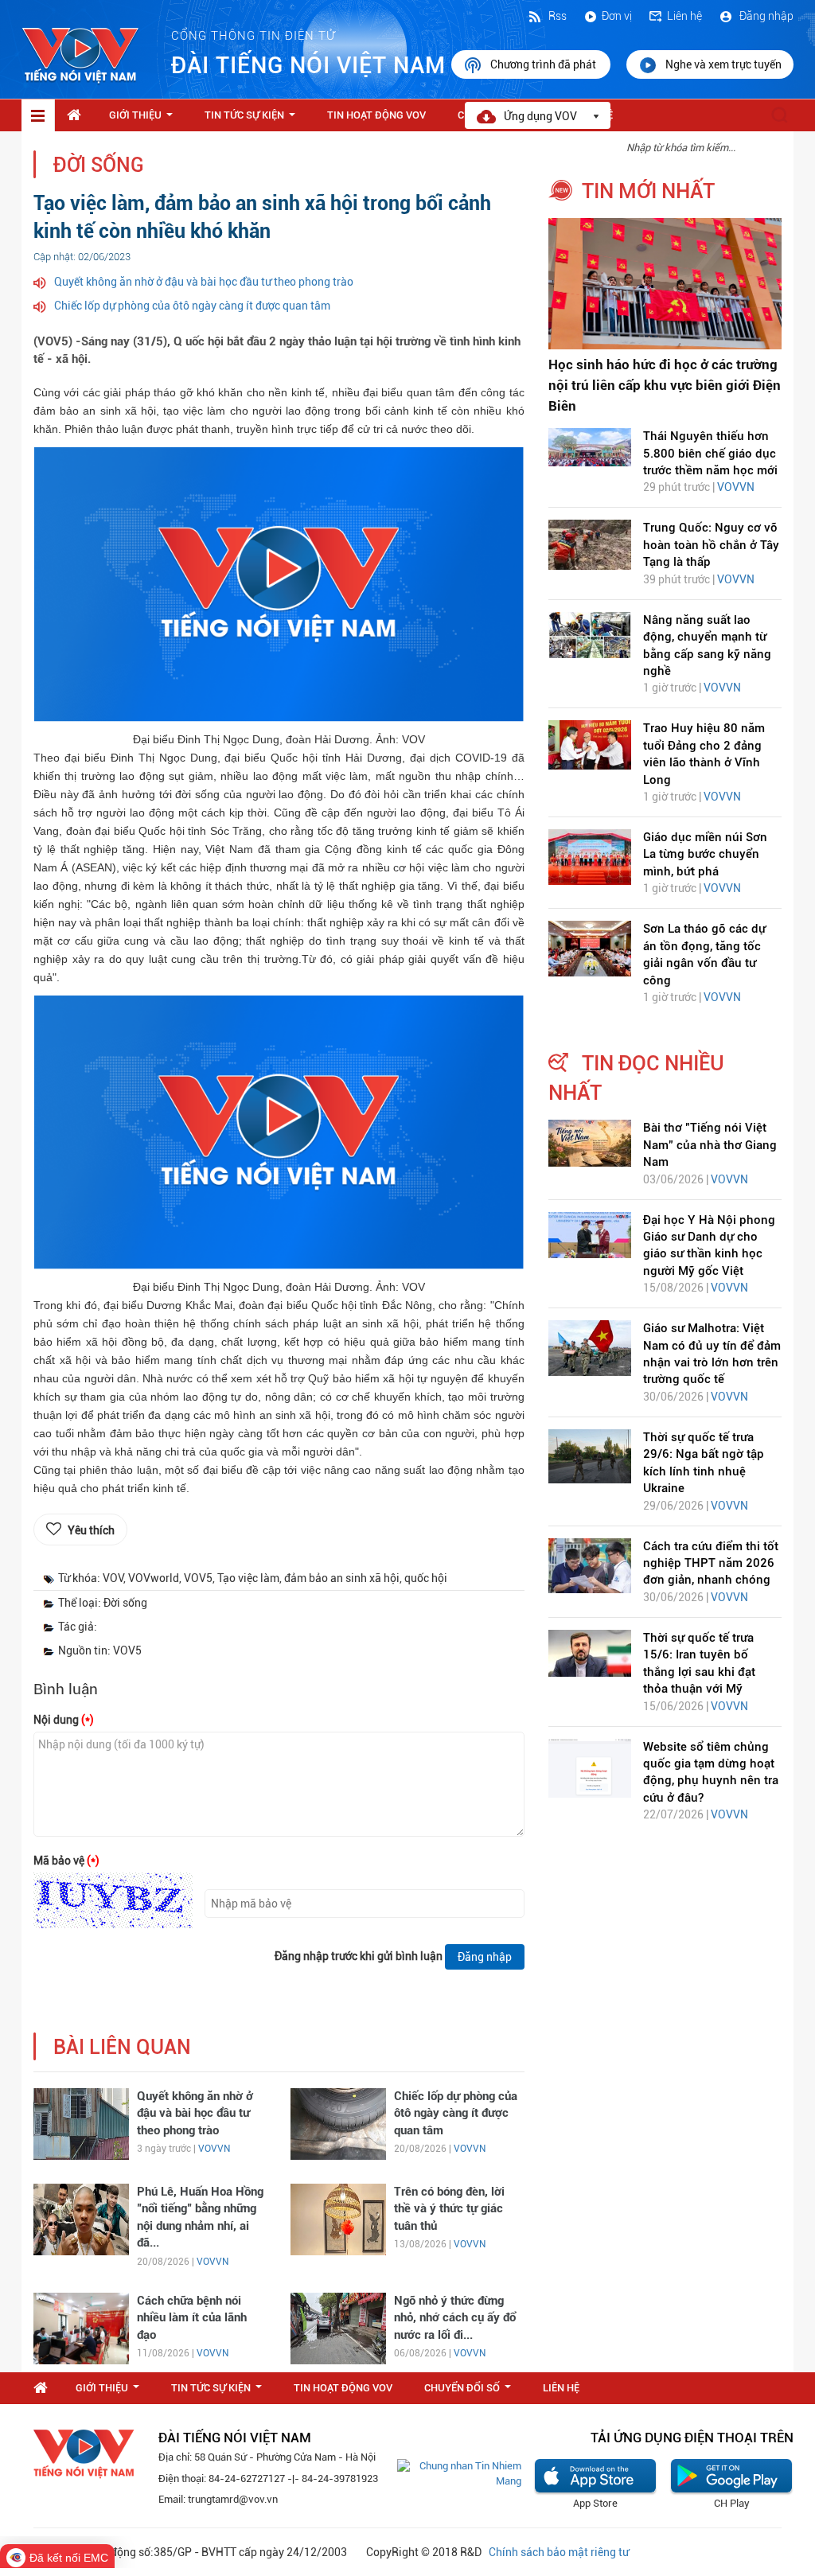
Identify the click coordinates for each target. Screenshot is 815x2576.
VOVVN (214, 2149)
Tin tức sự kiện (253, 119)
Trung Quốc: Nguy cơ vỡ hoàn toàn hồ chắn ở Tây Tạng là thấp (711, 545)
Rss (556, 16)
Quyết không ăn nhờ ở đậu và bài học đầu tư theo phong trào (204, 282)
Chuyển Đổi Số (471, 2392)
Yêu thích (91, 1530)
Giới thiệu (144, 119)
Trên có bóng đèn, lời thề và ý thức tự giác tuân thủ (449, 2209)
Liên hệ (684, 16)
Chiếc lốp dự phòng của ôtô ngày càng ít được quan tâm (192, 306)
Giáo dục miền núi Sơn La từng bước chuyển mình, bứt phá (705, 854)
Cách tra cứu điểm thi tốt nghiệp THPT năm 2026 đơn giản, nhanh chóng (711, 1563)
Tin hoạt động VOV (376, 115)
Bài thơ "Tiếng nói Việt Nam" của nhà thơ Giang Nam (710, 1145)
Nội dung (64, 1720)
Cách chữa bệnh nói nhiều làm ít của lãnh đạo (192, 2318)
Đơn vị (617, 16)
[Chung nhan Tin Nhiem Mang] (459, 2473)
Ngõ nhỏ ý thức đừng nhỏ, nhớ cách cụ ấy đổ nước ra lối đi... (455, 2318)
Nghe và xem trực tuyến (723, 64)
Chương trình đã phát (544, 64)
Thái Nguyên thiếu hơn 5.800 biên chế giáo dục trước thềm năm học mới (710, 453)
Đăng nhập (765, 16)
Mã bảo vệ (66, 1861)
